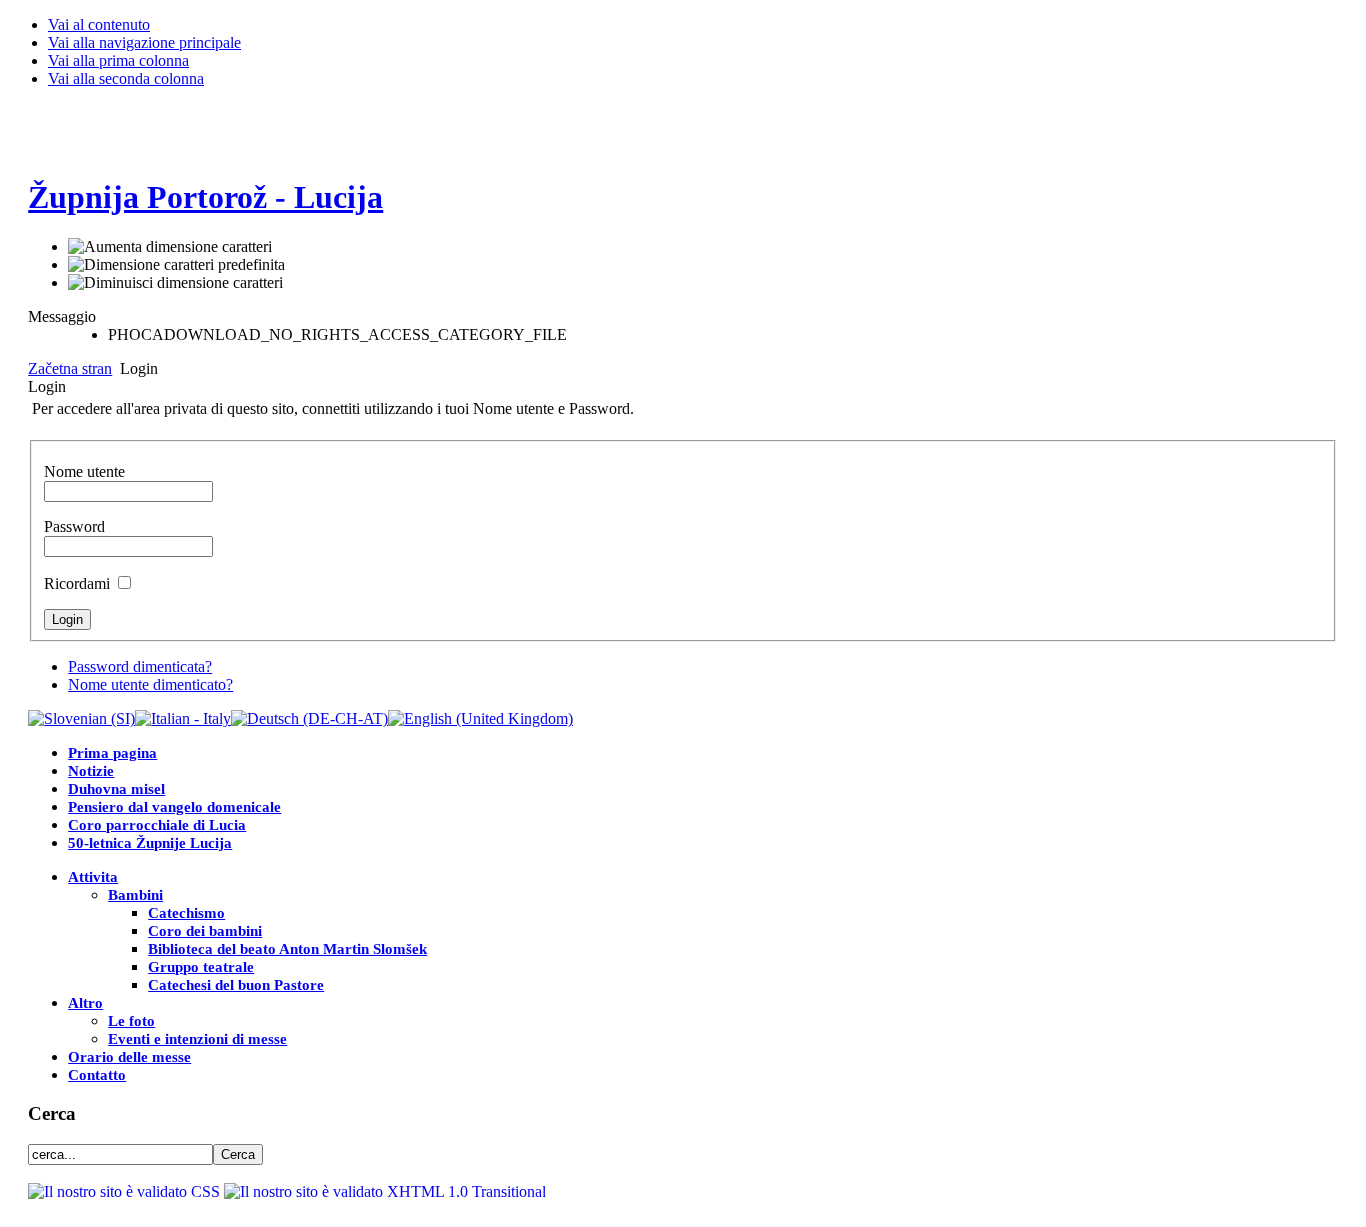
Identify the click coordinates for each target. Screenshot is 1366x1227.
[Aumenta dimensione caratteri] (170, 247)
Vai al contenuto (99, 24)
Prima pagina (112, 753)
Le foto (131, 1021)
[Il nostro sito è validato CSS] (126, 1191)
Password (74, 526)
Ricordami (77, 583)
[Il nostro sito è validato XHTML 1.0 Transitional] (385, 1191)
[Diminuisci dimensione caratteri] (175, 283)
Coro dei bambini (205, 931)
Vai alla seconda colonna (126, 78)
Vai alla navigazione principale (144, 42)
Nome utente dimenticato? (150, 684)
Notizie (91, 771)
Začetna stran (70, 368)
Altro (85, 1003)
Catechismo (186, 913)
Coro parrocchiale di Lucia (157, 825)
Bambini (135, 895)
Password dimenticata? (140, 666)
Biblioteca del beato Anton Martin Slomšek (287, 949)
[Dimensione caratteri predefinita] (176, 265)
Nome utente (84, 471)
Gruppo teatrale (201, 967)
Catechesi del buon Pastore (236, 985)
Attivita (93, 877)
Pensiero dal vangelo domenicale (174, 807)
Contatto (97, 1075)
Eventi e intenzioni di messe (197, 1039)
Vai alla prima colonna (118, 60)
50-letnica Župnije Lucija (150, 843)
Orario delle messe (129, 1057)
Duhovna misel (116, 789)
